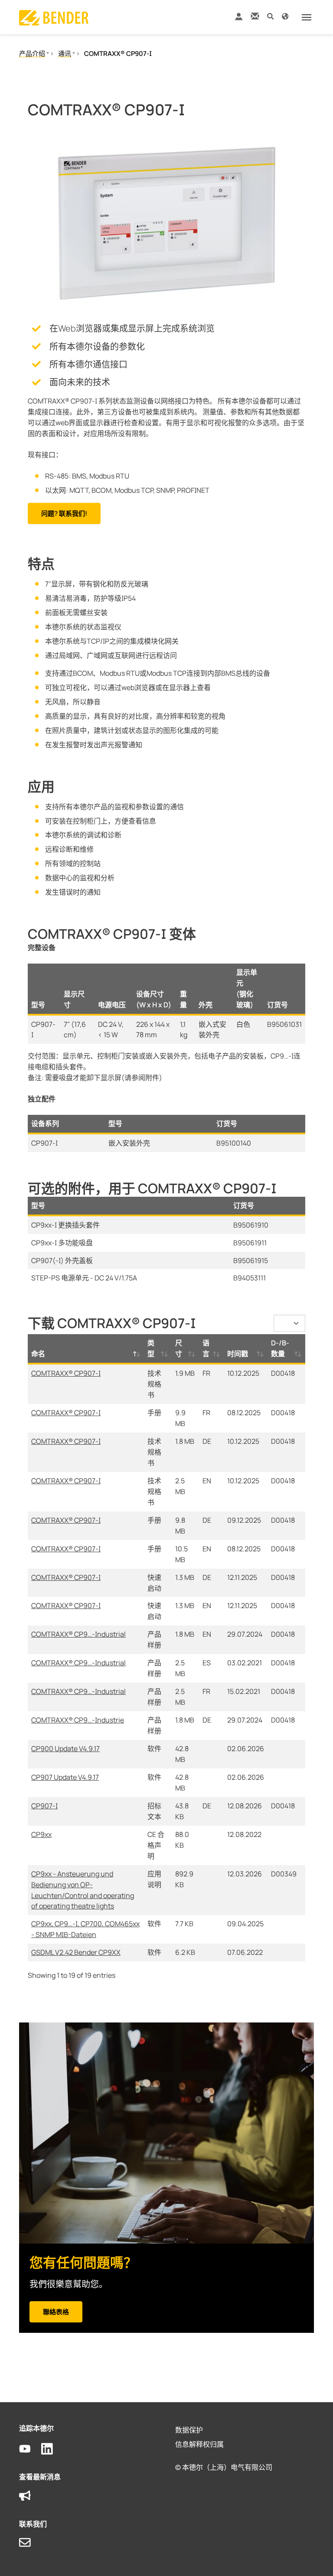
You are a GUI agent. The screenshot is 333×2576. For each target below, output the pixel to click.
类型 (151, 1348)
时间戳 (238, 1354)
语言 (206, 1348)
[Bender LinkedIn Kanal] (52, 2449)
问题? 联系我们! (64, 513)
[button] (270, 16)
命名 (38, 1354)
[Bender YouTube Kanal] (30, 2449)
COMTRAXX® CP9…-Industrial (78, 1634)
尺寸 (179, 1348)
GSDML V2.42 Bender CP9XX (76, 1952)
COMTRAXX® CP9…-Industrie (78, 1720)
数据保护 (189, 2430)
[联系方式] (255, 16)
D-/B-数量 (280, 1348)
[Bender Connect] (238, 18)
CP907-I (44, 1806)
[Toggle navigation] (307, 17)
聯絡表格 (56, 2312)
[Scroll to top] (314, 2557)
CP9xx (41, 1834)
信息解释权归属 (199, 2444)
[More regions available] (285, 16)
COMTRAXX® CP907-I (66, 1373)
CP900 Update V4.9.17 (65, 1749)
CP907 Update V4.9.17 (65, 1777)
